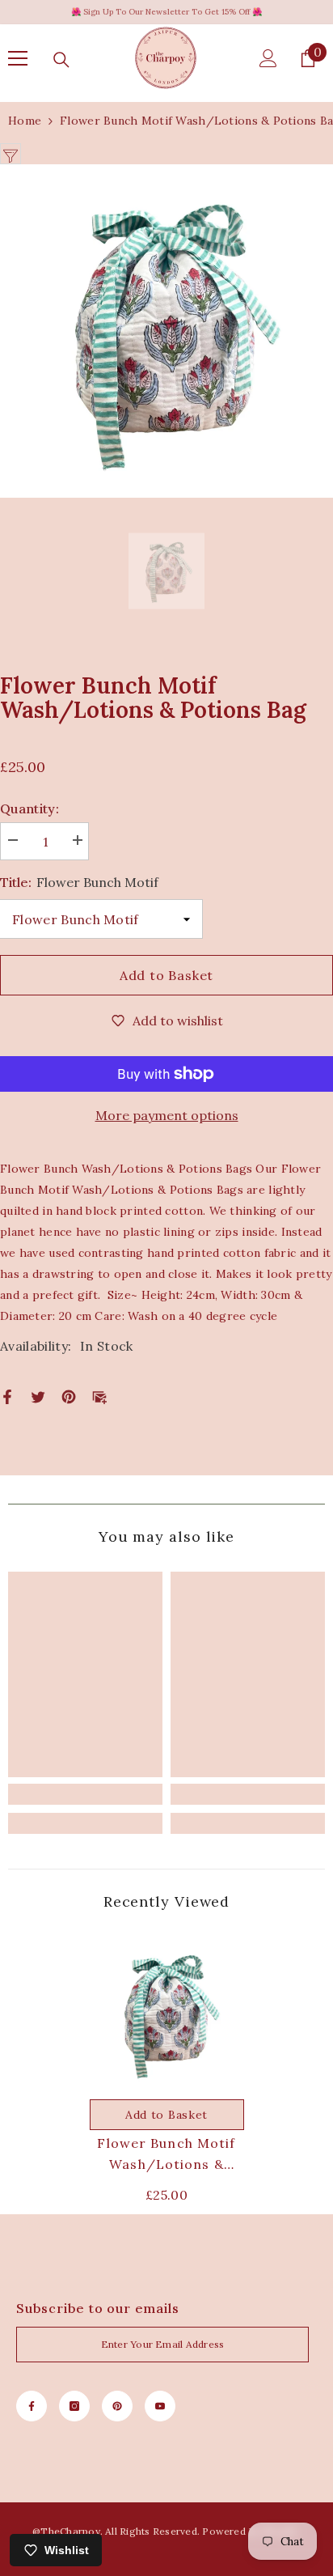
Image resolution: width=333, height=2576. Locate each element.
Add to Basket (166, 975)
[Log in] (268, 58)
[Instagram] (74, 2406)
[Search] (61, 60)
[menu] (18, 58)
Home (25, 121)
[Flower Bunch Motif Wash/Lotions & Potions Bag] (167, 2014)
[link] (85, 1794)
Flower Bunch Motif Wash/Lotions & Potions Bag (166, 2155)
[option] (166, 331)
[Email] (99, 1395)
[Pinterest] (69, 1395)
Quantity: (30, 808)
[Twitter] (38, 1395)
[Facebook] (7, 1395)
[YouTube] (160, 2406)
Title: (79, 882)
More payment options (167, 1115)
